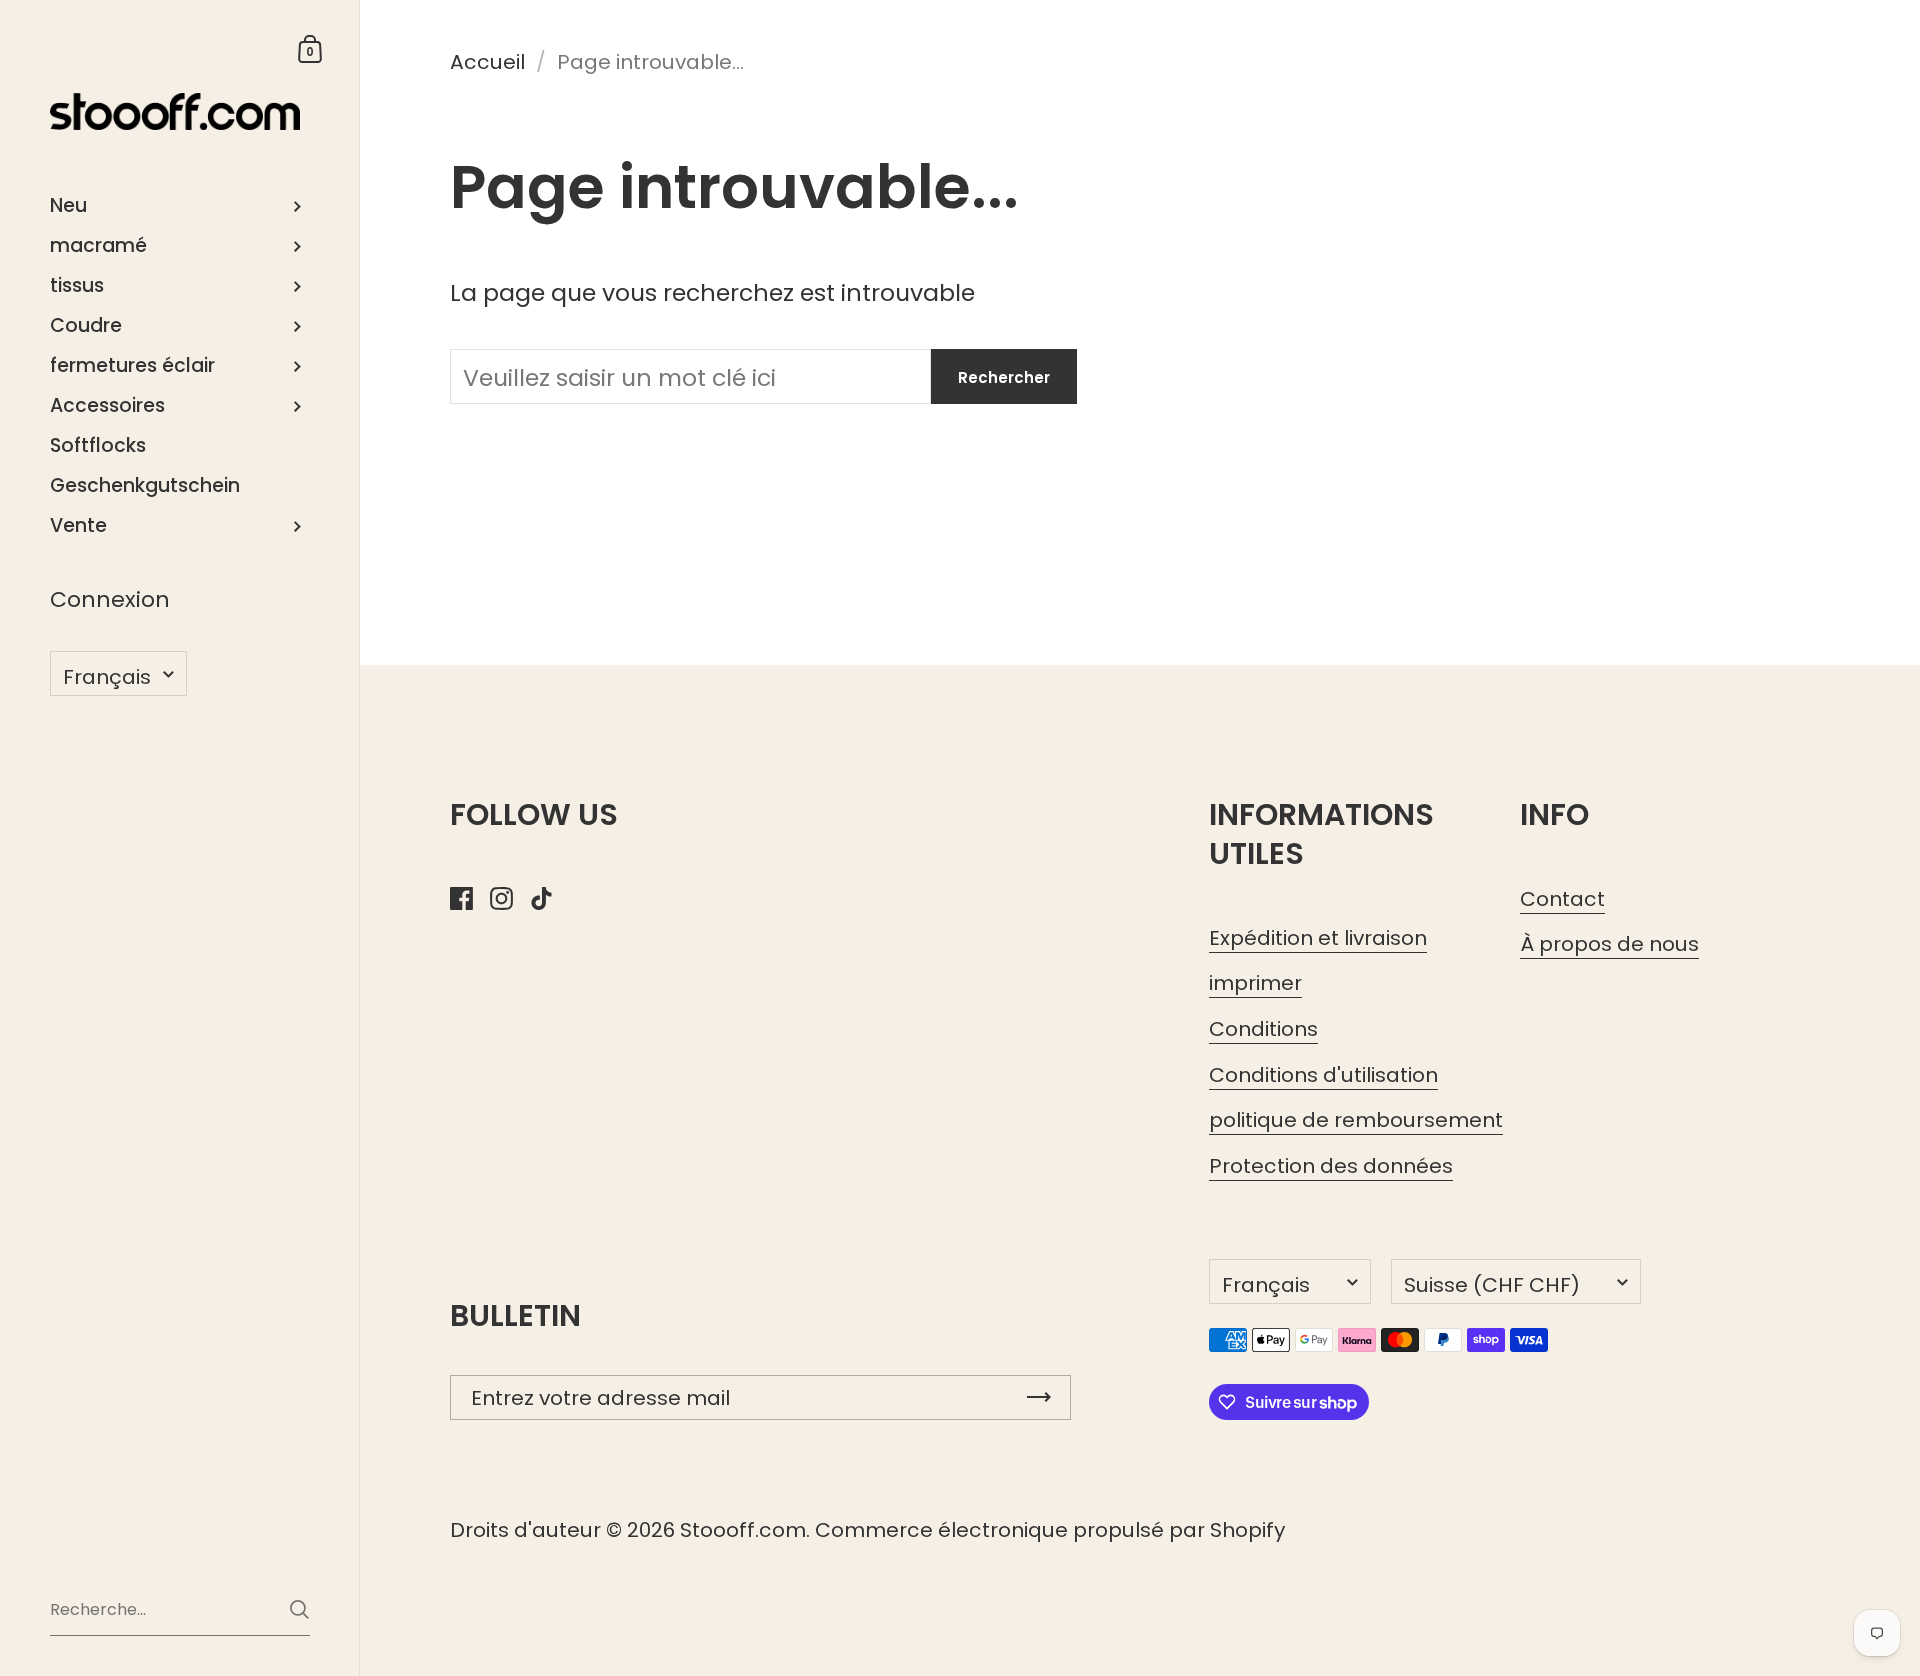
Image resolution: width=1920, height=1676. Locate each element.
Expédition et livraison (1318, 938)
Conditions (1263, 1029)
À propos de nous (1609, 944)
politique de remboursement (1356, 1120)
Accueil (487, 62)
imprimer (1255, 983)
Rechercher (1004, 377)
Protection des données (1331, 1166)
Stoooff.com (743, 1530)
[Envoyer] (299, 1609)
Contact (1562, 899)
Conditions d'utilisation (1323, 1075)
